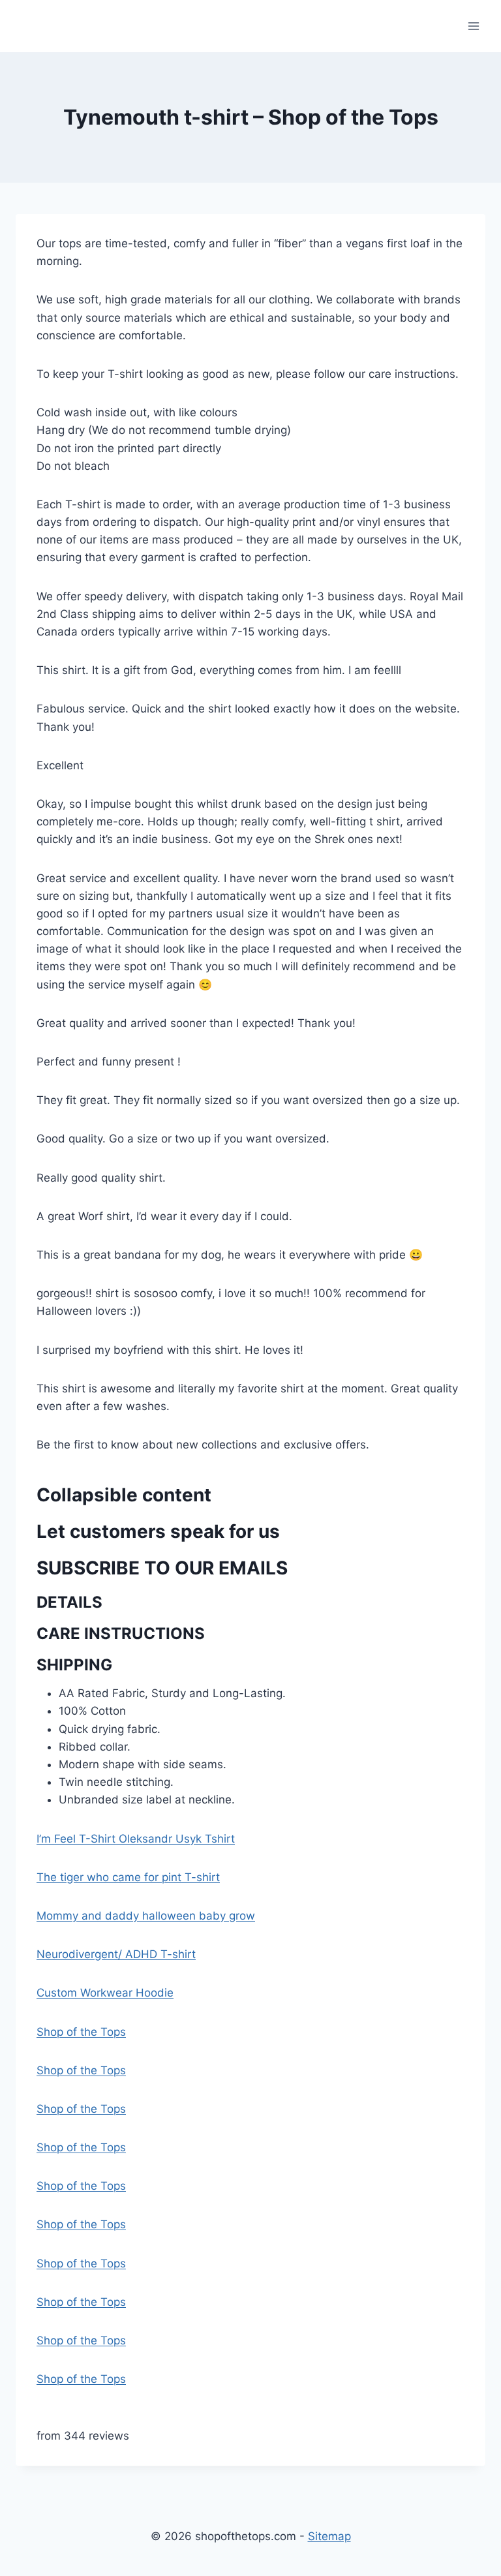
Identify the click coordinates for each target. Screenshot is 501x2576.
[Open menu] (473, 26)
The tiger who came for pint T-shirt (128, 1877)
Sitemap (329, 2536)
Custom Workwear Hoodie (105, 1993)
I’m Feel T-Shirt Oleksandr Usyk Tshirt (136, 1839)
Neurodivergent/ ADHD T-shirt (116, 1954)
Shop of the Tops (81, 2032)
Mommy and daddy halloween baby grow (146, 1916)
